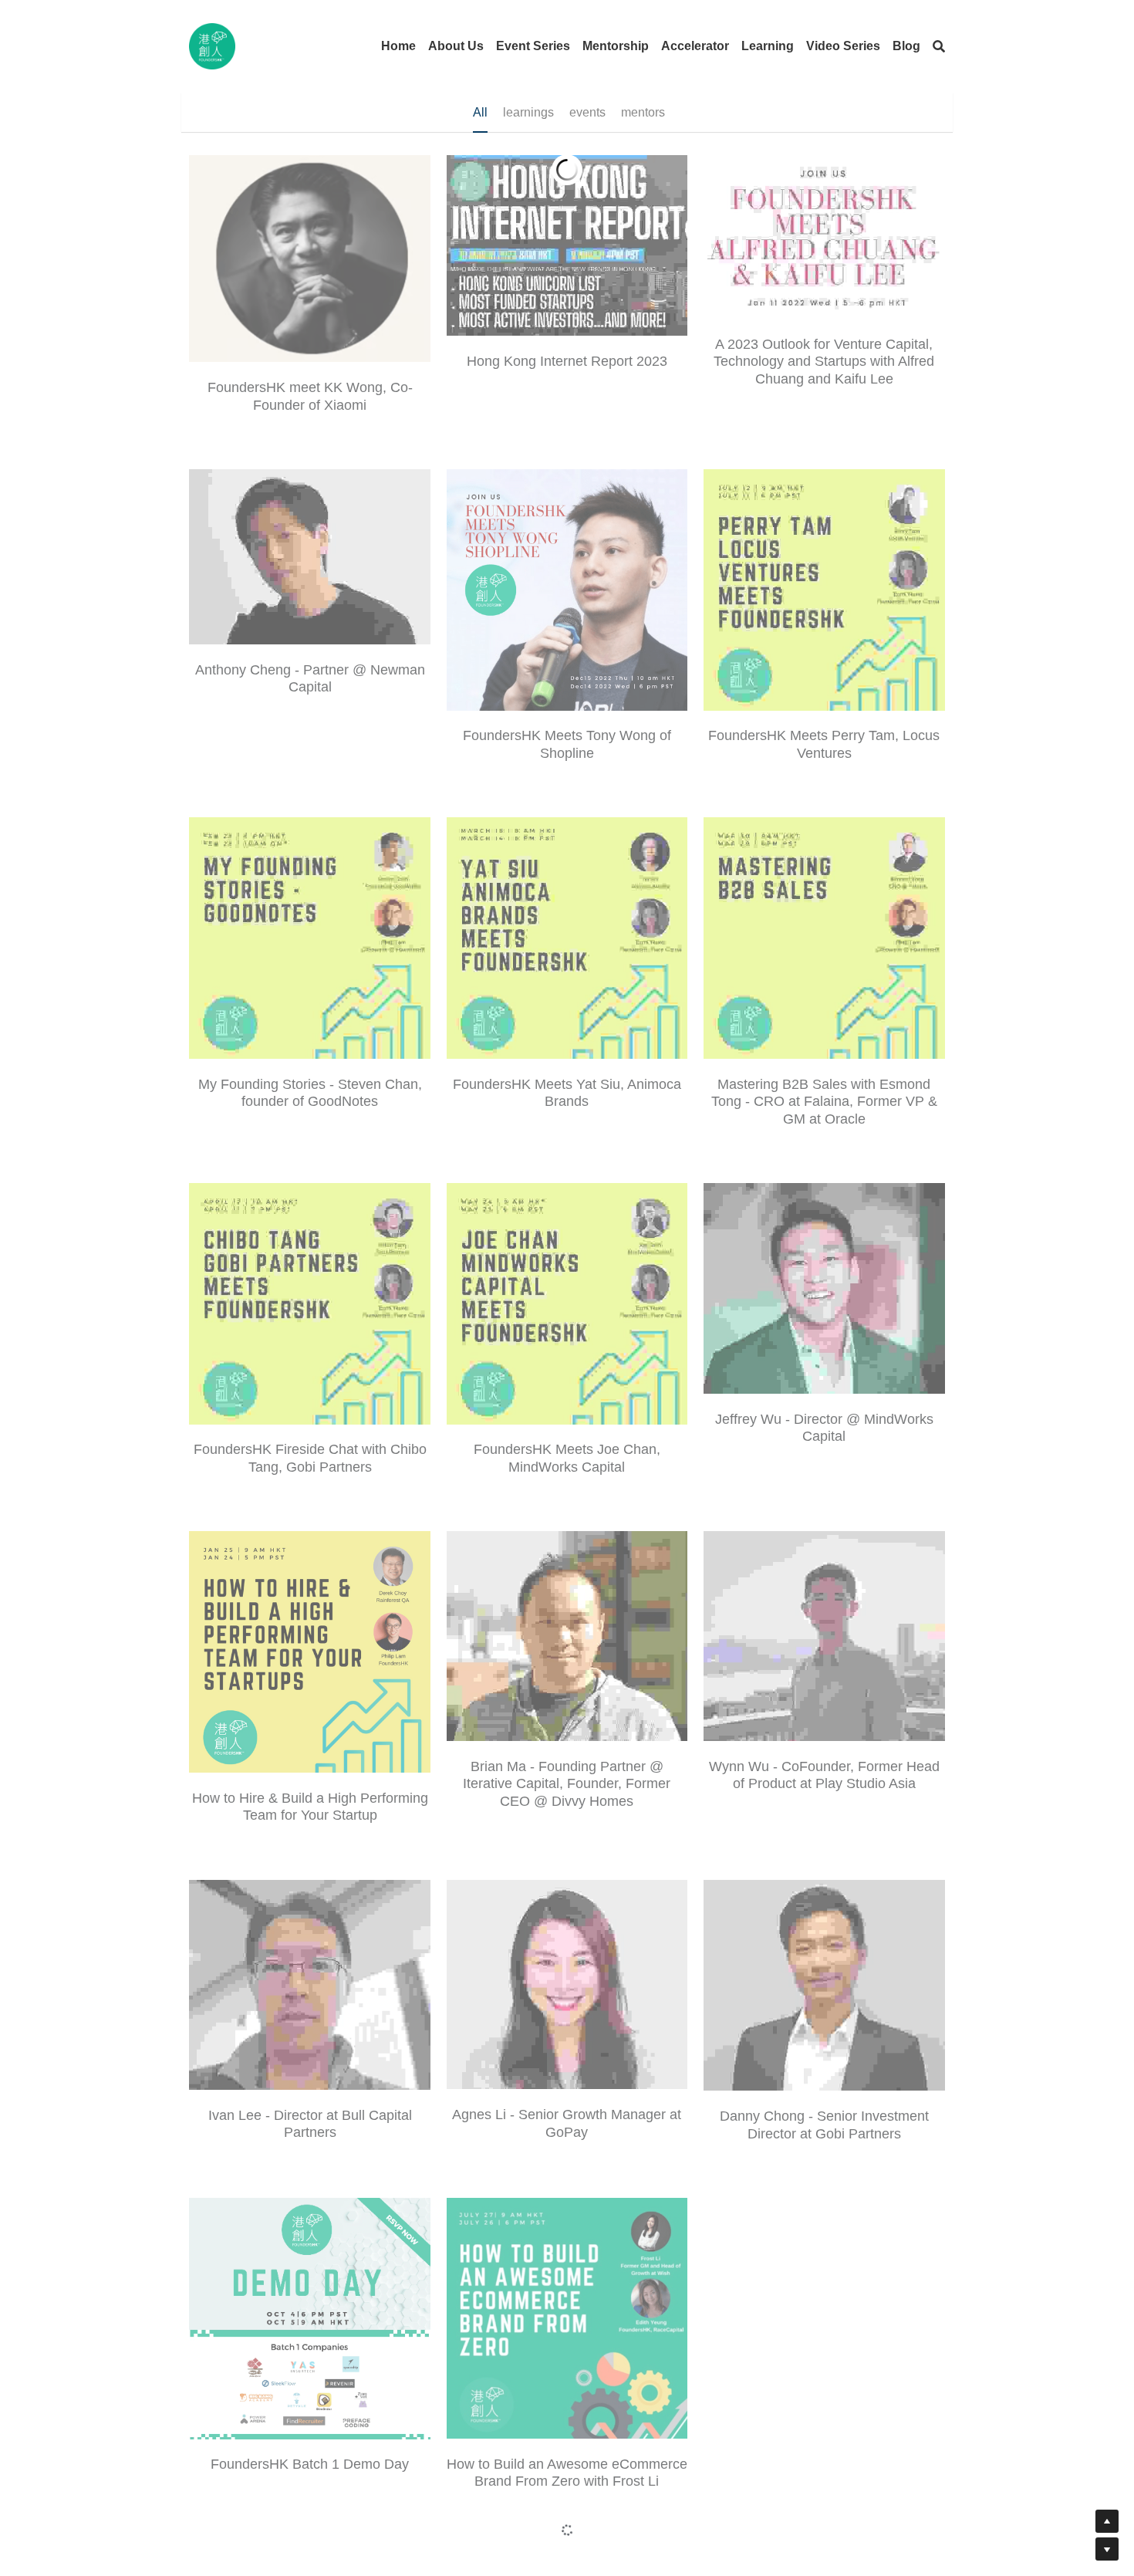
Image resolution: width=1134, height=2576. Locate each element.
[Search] (939, 47)
